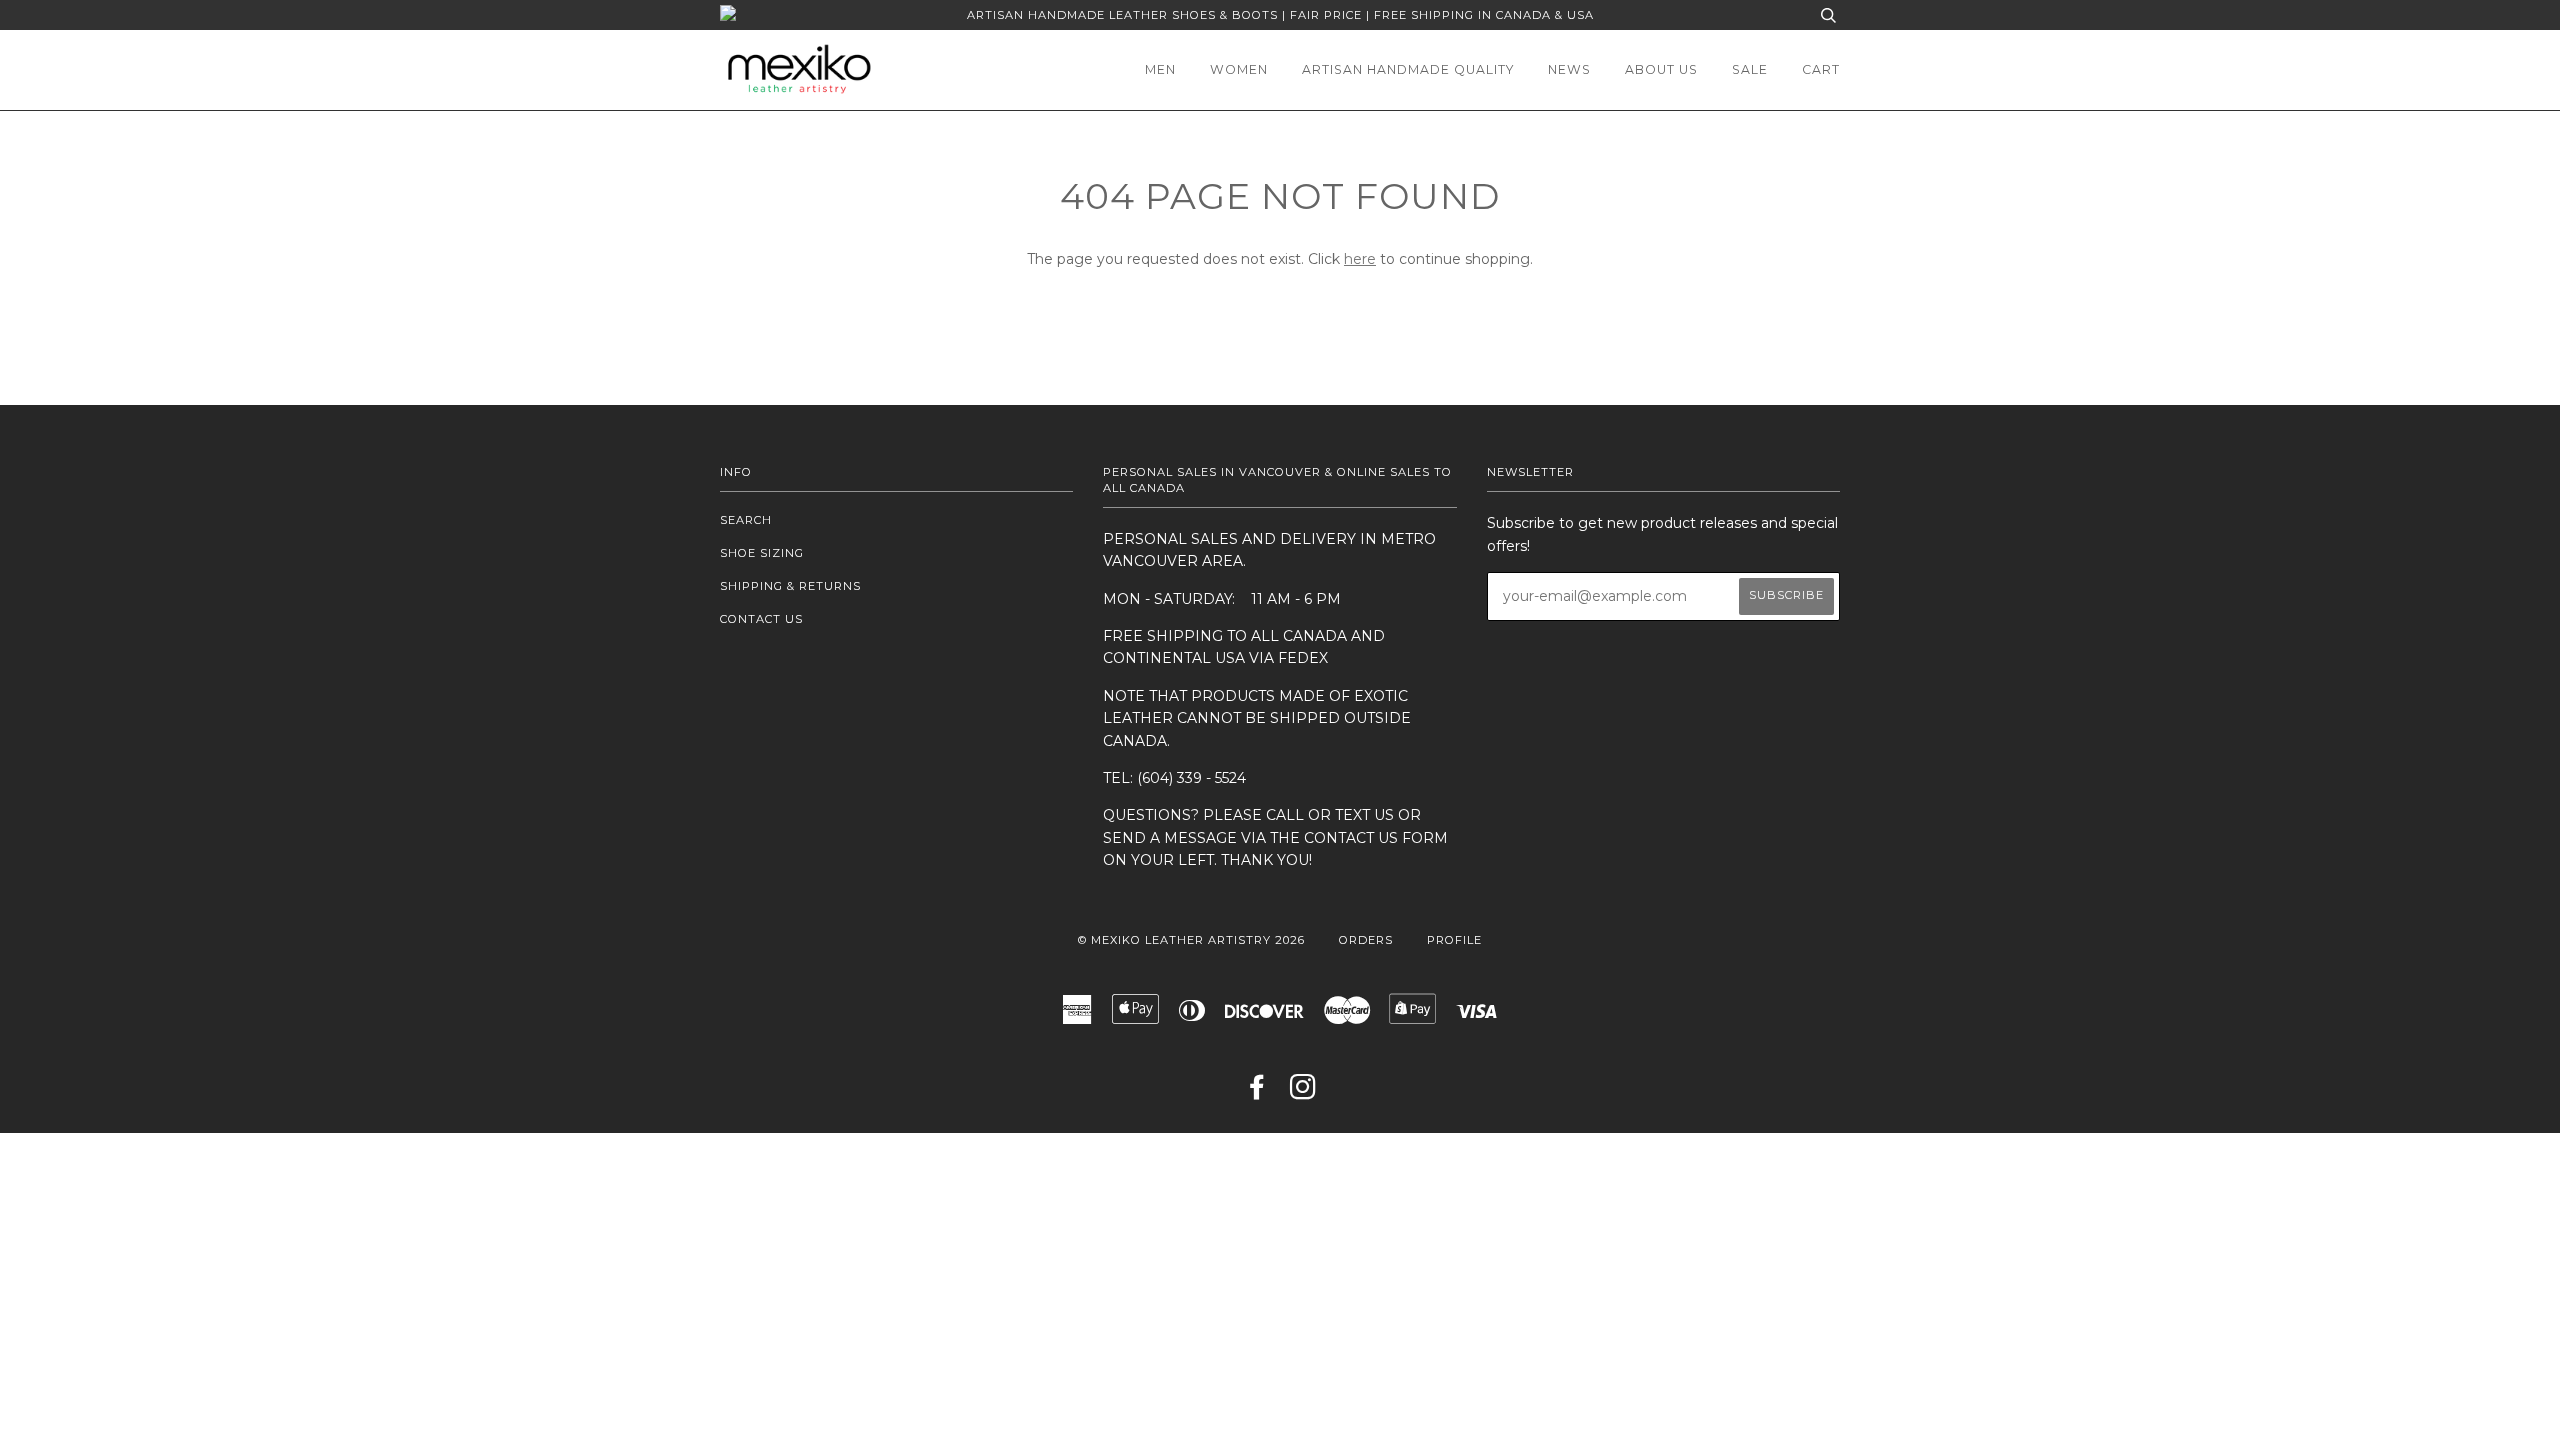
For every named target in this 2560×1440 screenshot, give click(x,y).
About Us (1661, 69)
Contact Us (761, 619)
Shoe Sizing (762, 553)
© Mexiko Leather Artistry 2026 (1191, 940)
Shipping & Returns (790, 586)
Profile (1454, 940)
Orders (1366, 940)
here (1360, 259)
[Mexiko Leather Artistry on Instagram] (1303, 1093)
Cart (1821, 69)
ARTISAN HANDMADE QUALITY (1408, 69)
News (1569, 69)
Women (1239, 69)
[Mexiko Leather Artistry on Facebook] (1257, 1093)
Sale (1750, 69)
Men (1160, 69)
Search (746, 520)
